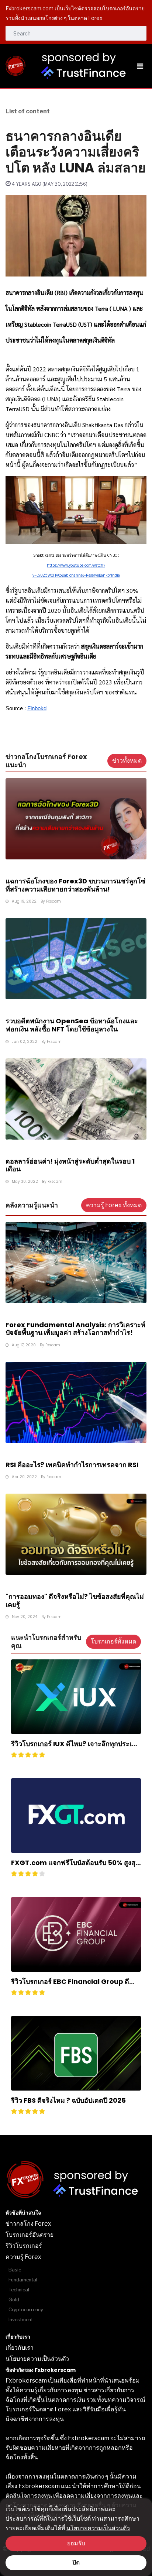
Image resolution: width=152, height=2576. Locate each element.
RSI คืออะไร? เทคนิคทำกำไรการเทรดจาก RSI (72, 1465)
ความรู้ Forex (23, 2257)
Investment (21, 2320)
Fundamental (23, 2280)
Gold (14, 2300)
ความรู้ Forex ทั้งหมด (114, 1205)
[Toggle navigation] (140, 66)
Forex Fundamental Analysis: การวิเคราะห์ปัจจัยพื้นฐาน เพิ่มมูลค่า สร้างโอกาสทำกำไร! (75, 1329)
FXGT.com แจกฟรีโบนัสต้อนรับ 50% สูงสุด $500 (75, 1867)
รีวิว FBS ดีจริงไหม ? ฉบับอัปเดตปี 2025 (68, 2100)
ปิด (76, 2563)
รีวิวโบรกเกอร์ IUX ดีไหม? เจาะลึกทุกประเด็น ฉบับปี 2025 (76, 1748)
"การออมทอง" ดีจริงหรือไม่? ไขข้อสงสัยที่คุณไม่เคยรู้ (75, 1600)
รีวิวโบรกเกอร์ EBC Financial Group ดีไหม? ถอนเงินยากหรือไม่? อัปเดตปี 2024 (70, 1986)
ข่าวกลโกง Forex (28, 2224)
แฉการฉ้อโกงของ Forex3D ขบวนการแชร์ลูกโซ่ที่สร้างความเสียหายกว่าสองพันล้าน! (75, 885)
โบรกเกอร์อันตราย (30, 2235)
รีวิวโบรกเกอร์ (24, 2246)
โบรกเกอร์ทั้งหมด (113, 1641)
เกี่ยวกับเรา (20, 2348)
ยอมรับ (76, 2543)
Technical (19, 2290)
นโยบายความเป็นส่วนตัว (98, 2528)
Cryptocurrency (26, 2310)
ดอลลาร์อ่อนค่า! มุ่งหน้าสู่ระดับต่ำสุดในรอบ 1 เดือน (70, 1165)
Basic (15, 2270)
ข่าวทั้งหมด (127, 761)
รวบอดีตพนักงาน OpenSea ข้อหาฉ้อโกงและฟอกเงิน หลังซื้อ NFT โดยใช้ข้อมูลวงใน (72, 1025)
